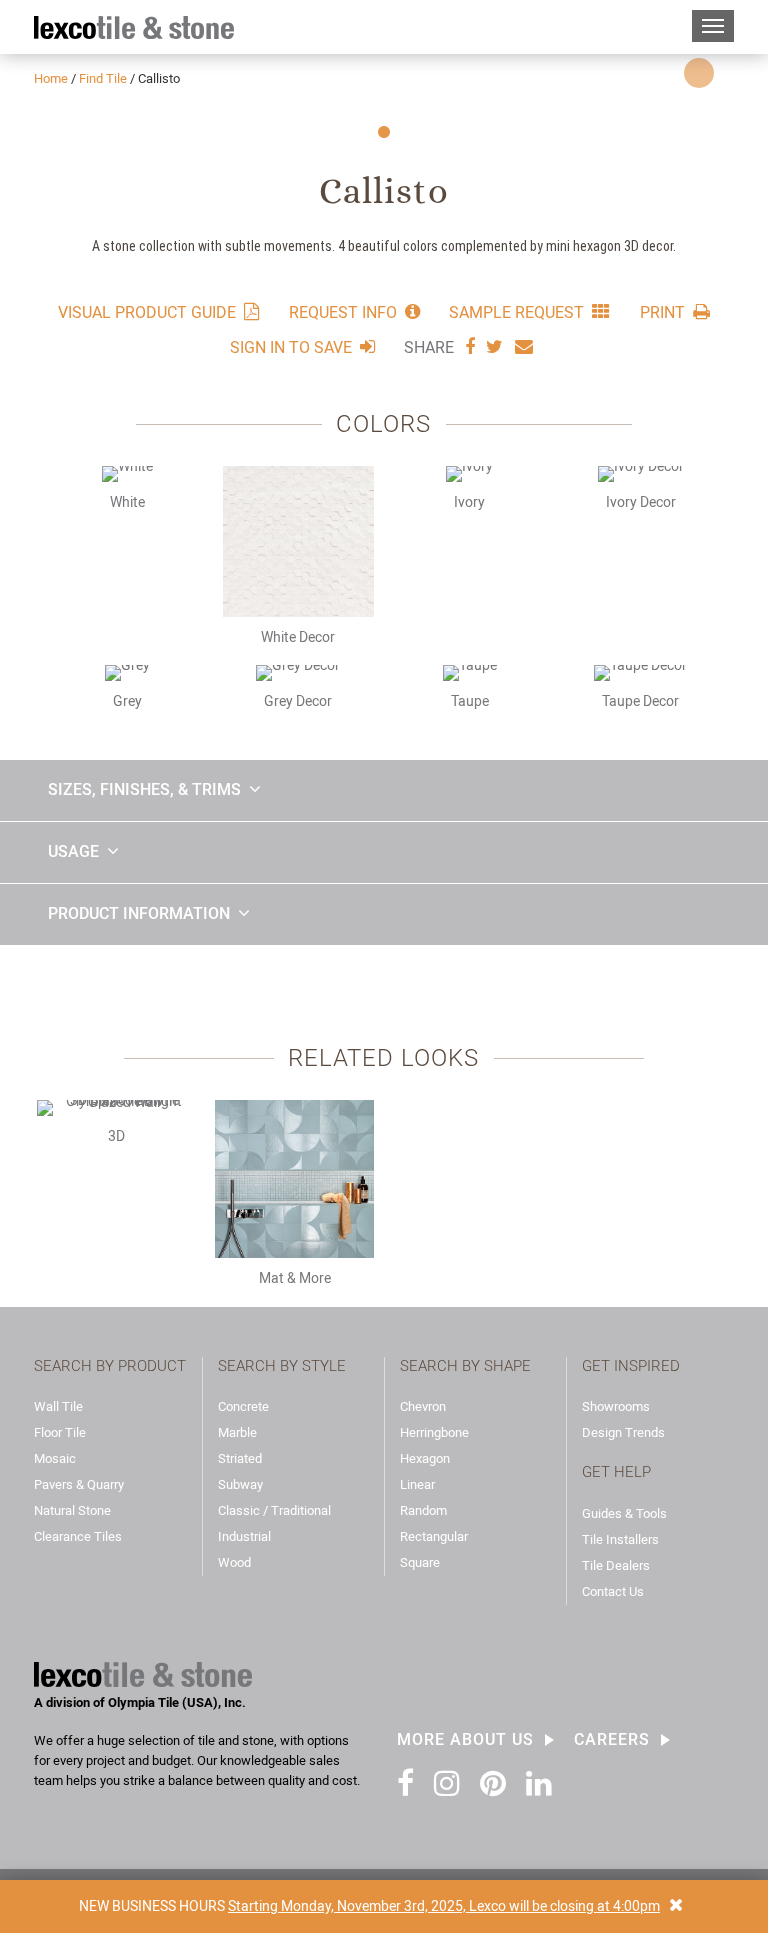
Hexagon (425, 1458)
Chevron (423, 1406)
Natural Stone (72, 1510)
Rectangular (434, 1536)
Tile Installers (620, 1539)
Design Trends (623, 1432)
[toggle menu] (713, 26)
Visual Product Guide (147, 312)
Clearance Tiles (78, 1536)
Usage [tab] (73, 851)
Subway (240, 1484)
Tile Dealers (616, 1565)
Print (662, 312)
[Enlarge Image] (699, 73)
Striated (240, 1458)
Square (420, 1562)
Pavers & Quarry (79, 1484)
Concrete (243, 1406)
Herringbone (434, 1432)
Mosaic (55, 1458)
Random (423, 1510)
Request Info (343, 312)
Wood (234, 1562)
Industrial (244, 1536)
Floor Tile (60, 1432)
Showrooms (616, 1406)
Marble (237, 1432)
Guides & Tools (624, 1513)
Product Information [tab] (139, 913)
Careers (612, 1740)
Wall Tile (58, 1406)
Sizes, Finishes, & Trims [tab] (144, 789)
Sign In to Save (291, 347)
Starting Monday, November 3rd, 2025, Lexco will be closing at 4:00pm (444, 1906)
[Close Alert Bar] (676, 1906)
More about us (465, 1740)
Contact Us (613, 1591)
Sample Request (516, 312)
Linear (417, 1484)
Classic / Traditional (274, 1510)
